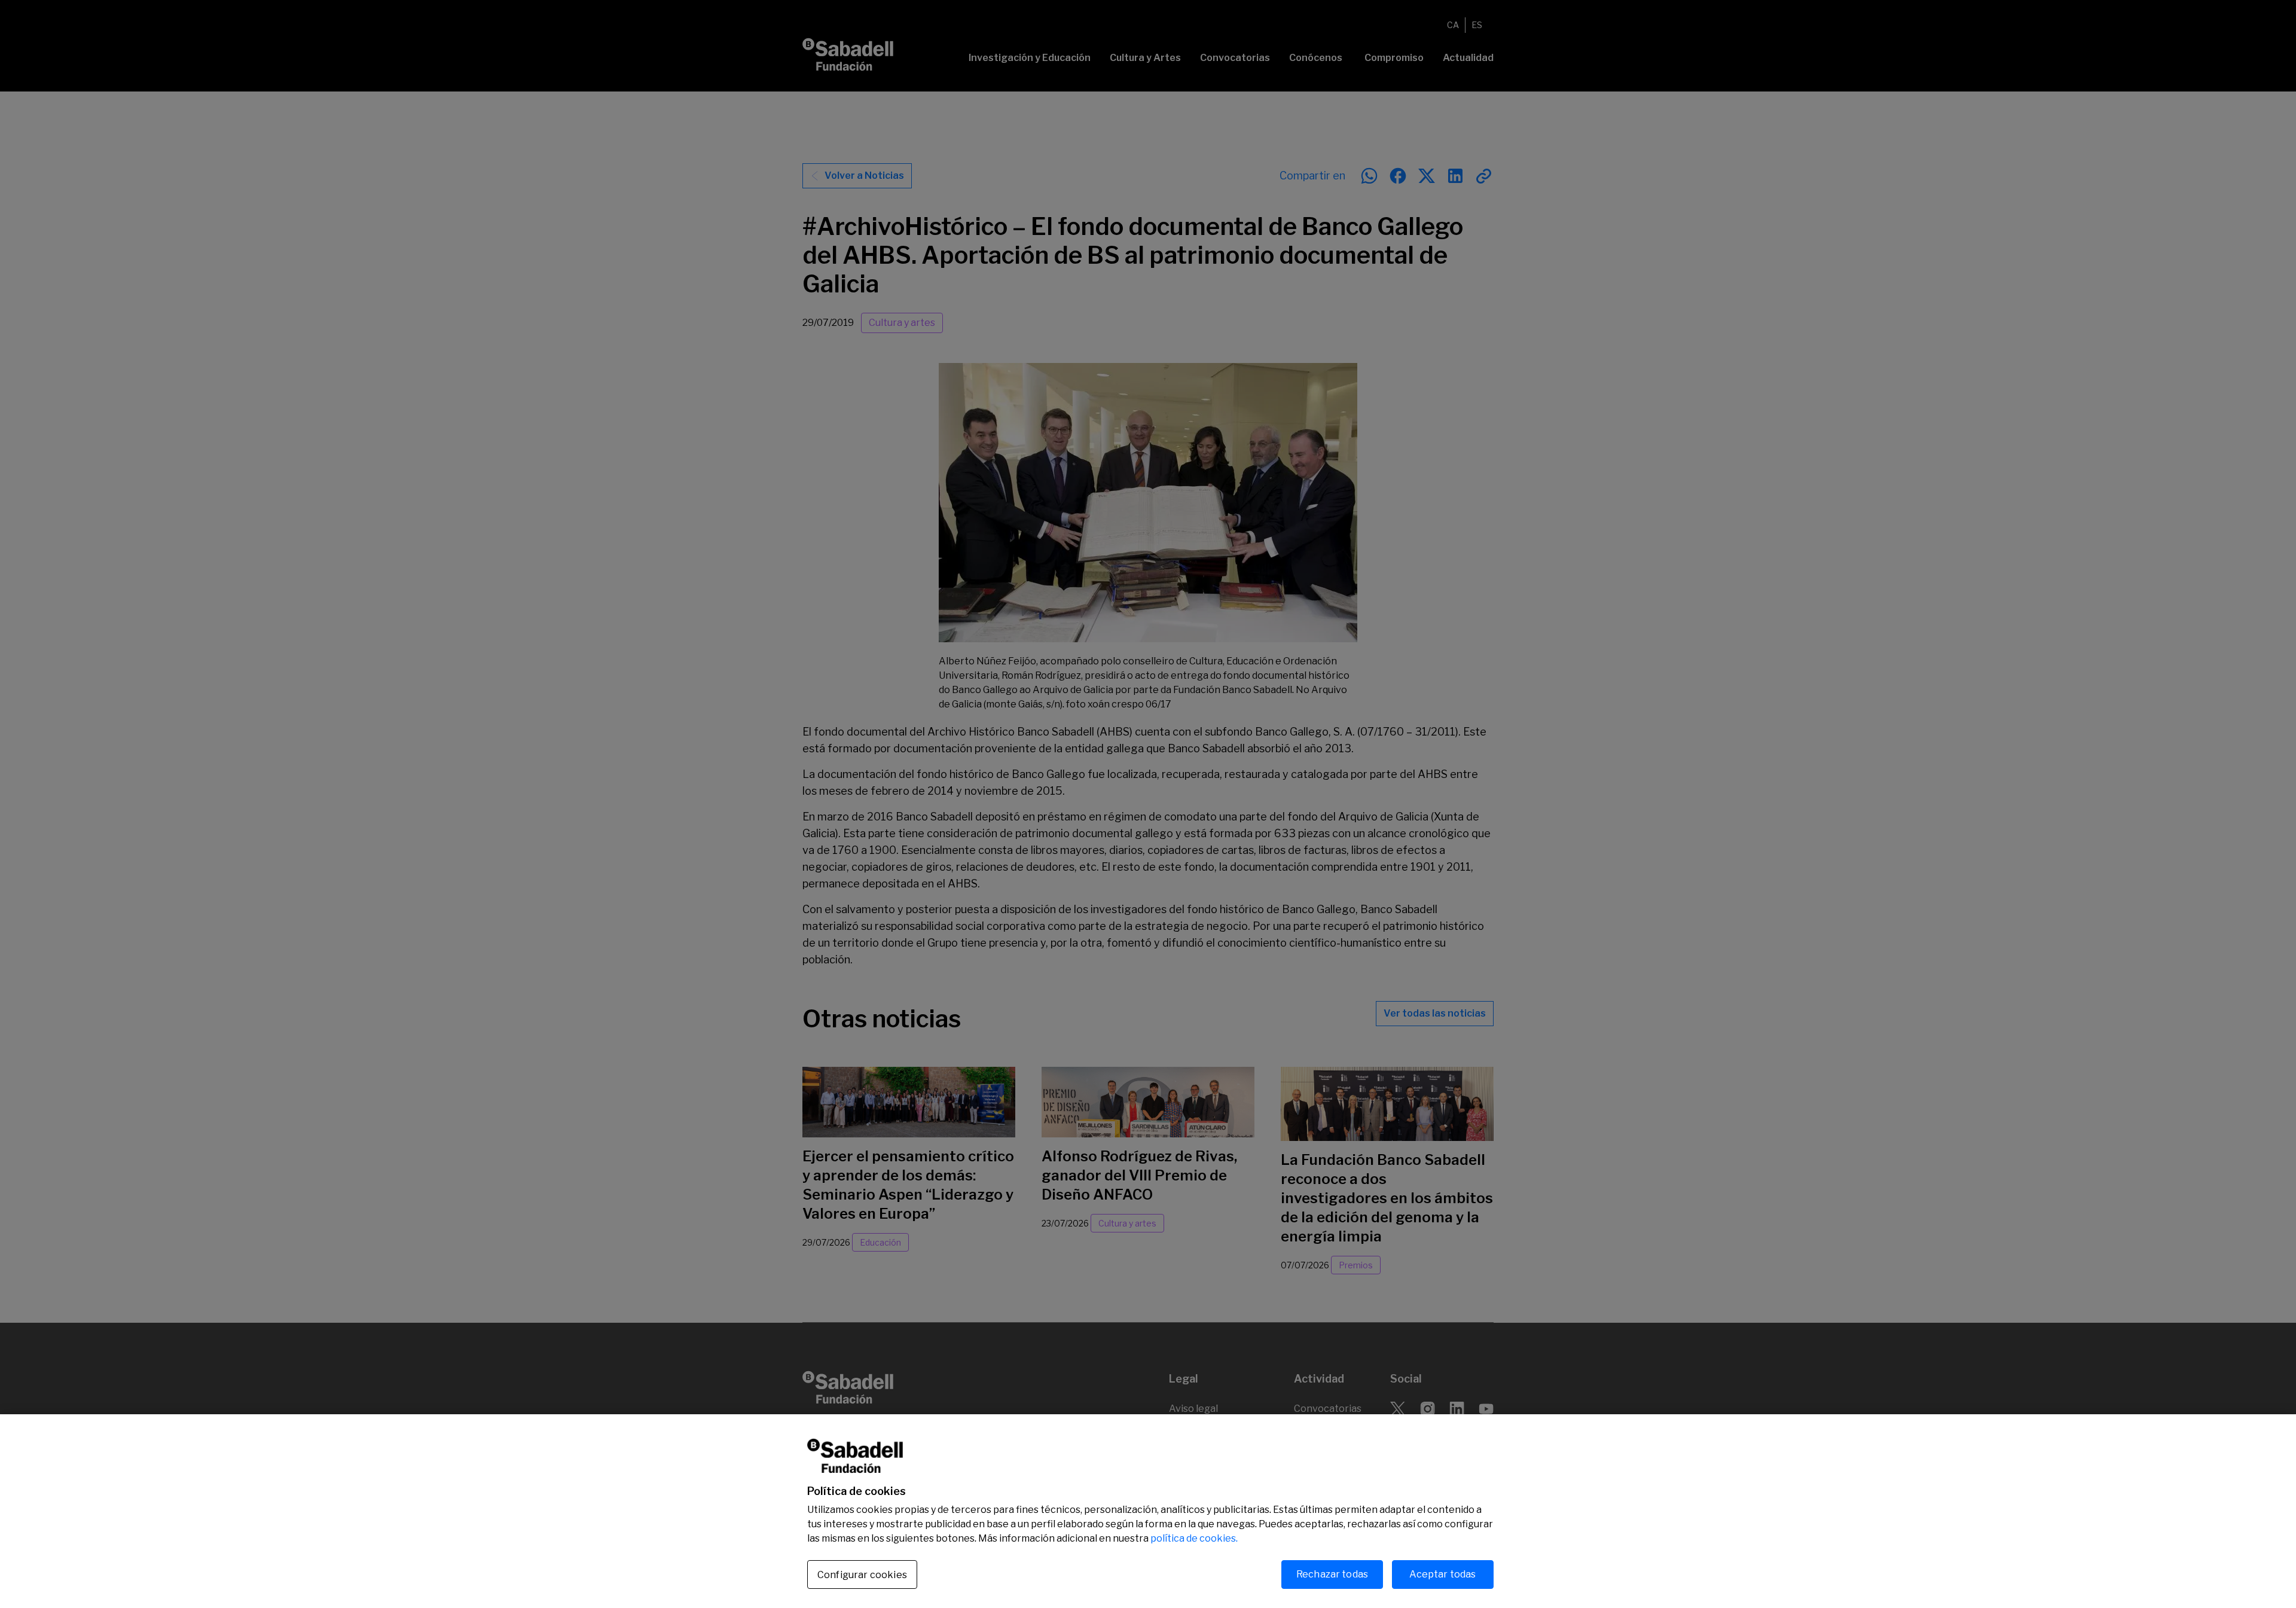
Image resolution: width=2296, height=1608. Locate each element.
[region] (1148, 1511)
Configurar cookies (862, 1575)
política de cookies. (1194, 1538)
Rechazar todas (1332, 1574)
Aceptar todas (1442, 1574)
